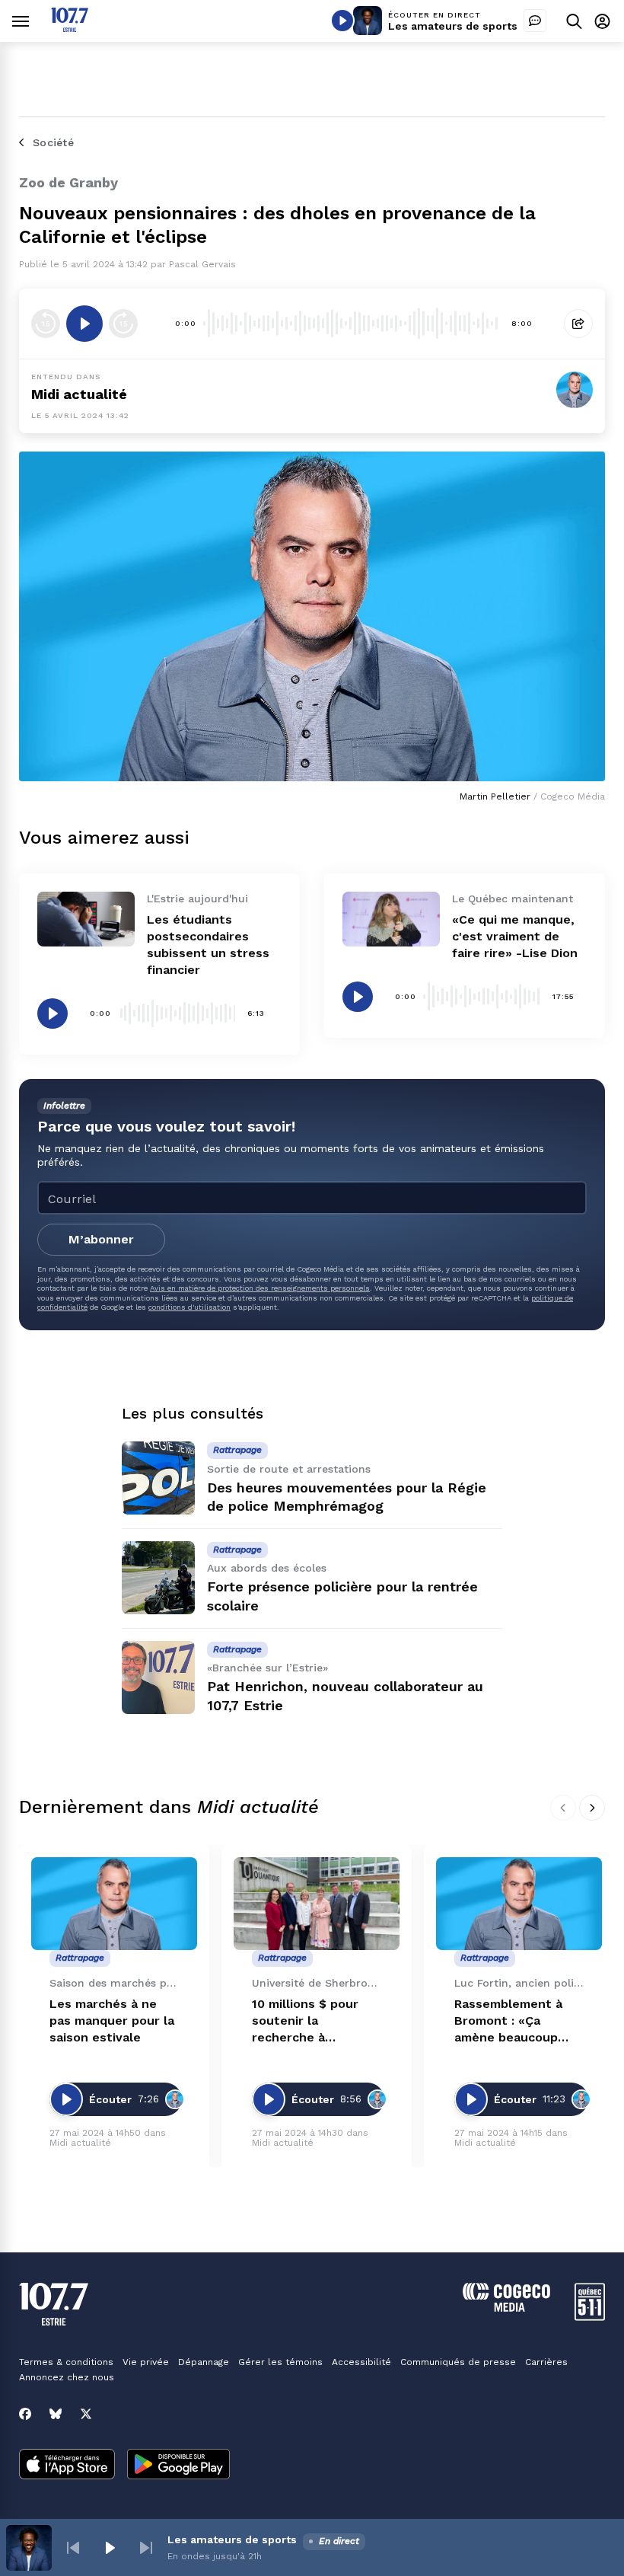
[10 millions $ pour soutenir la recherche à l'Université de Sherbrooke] (317, 1904)
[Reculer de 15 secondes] (46, 324)
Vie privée (146, 2362)
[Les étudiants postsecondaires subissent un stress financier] (86, 919)
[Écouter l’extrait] (84, 324)
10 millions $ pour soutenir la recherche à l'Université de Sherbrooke (305, 2021)
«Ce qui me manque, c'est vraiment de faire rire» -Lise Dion (515, 936)
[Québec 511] (590, 2317)
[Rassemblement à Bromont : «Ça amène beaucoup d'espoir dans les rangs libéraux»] (519, 1904)
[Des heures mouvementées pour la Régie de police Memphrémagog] (158, 1478)
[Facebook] (25, 2414)
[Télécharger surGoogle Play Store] (178, 2466)
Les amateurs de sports (453, 26)
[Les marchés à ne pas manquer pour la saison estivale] (114, 1904)
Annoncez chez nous (67, 2377)
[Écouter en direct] (342, 21)
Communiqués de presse (458, 2362)
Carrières (546, 2362)
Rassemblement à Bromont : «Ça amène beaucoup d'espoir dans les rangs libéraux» (508, 2021)
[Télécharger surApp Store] (67, 2466)
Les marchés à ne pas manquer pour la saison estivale (112, 2021)
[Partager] (578, 324)
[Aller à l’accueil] (70, 28)
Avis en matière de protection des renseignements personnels (260, 1288)
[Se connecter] (602, 21)
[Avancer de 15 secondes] (123, 324)
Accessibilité (361, 2362)
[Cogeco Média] (506, 2308)
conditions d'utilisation (189, 1307)
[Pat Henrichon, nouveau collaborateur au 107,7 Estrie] (158, 1677)
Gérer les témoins (280, 2362)
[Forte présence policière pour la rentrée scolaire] (158, 1578)
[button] (73, 2548)
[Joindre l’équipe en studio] (535, 21)
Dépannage (204, 2362)
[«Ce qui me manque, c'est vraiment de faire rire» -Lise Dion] (391, 919)
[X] (86, 2414)
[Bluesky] (56, 2414)
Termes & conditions (66, 2362)
